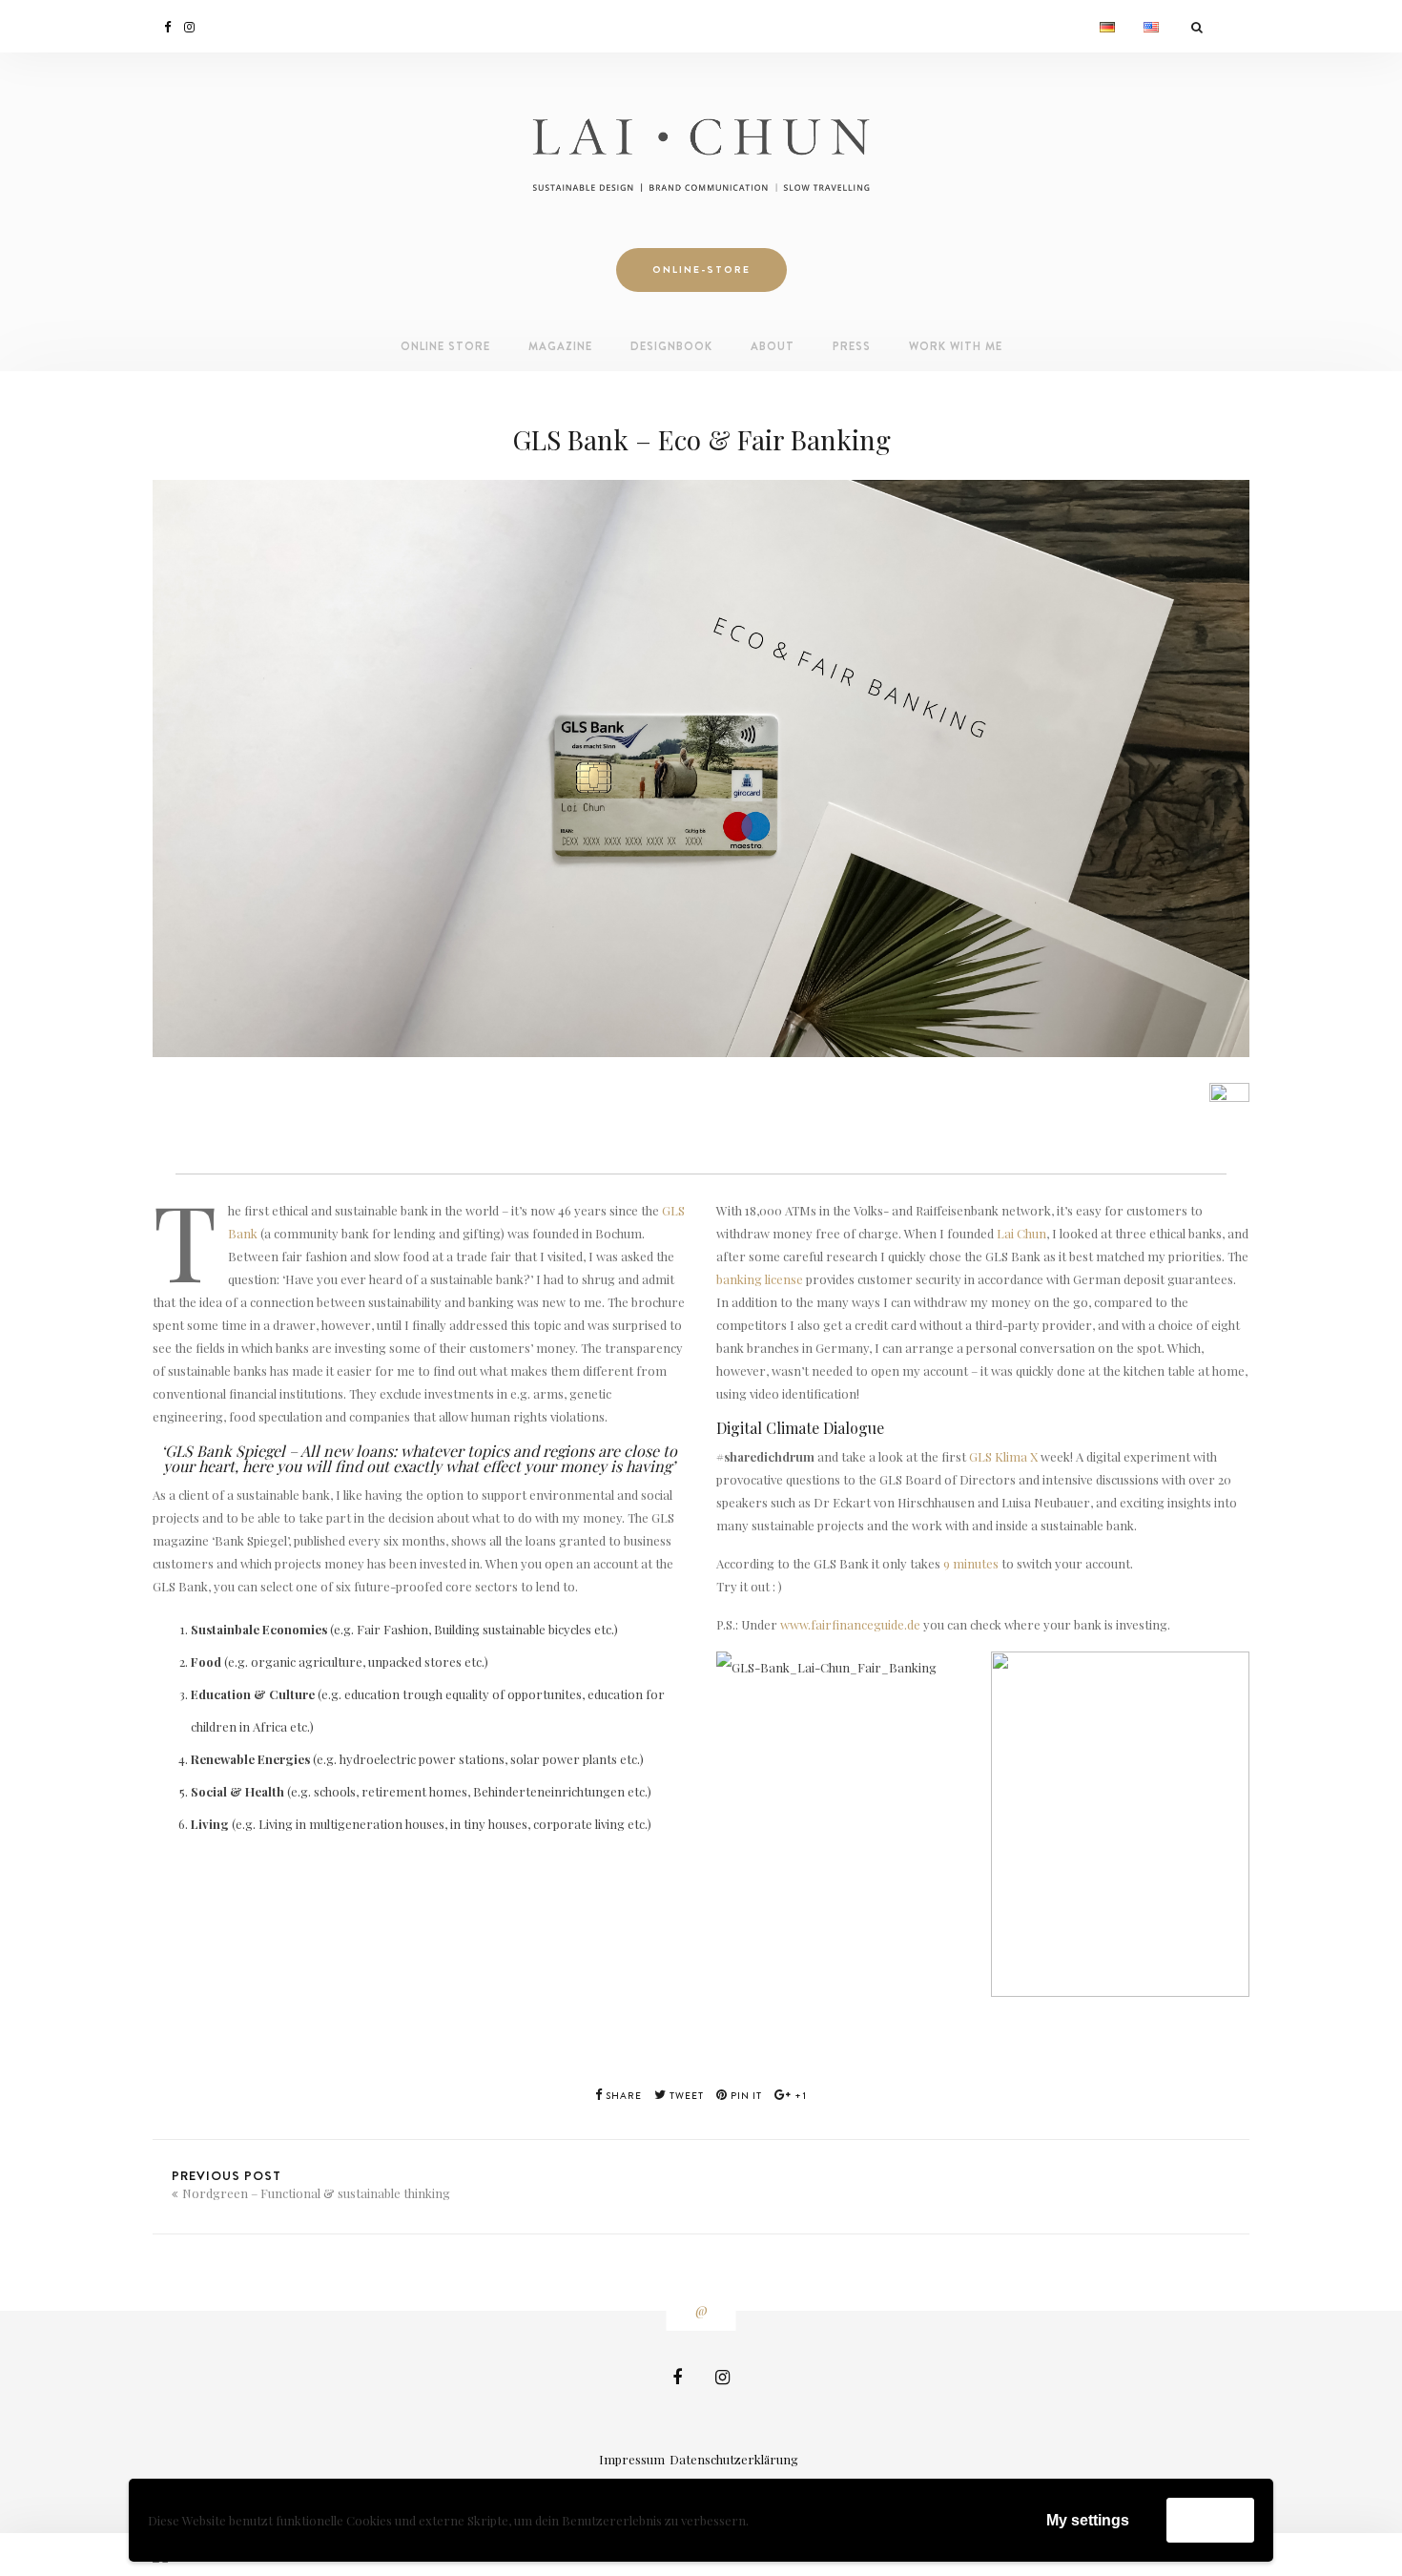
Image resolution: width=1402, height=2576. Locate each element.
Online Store (445, 346)
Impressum (632, 2459)
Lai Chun (1021, 1233)
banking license (760, 1279)
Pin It (745, 2096)
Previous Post (311, 2184)
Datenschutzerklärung (734, 2459)
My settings (1088, 2520)
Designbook (671, 346)
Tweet (685, 2096)
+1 (799, 2096)
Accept (1210, 2519)
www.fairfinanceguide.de (850, 1624)
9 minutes (971, 1563)
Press (852, 346)
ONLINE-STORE (701, 270)
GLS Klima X (1003, 1456)
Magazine (560, 346)
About (773, 346)
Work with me (956, 346)
